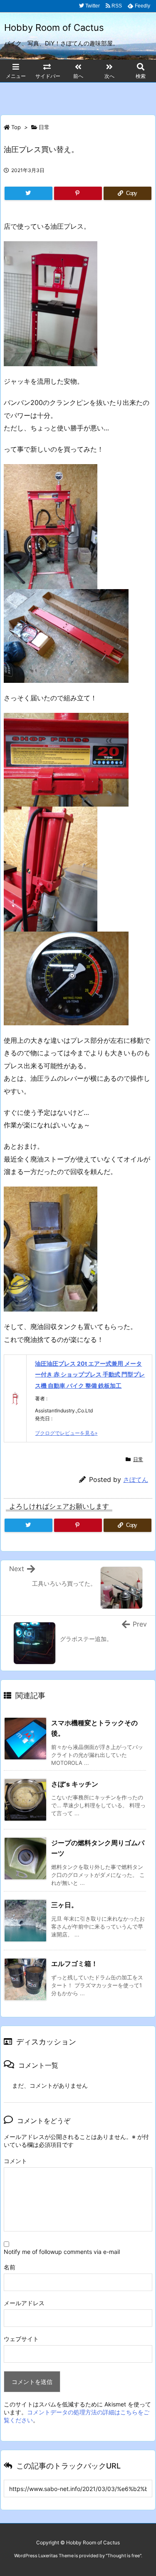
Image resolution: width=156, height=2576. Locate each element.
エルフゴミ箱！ (74, 1964)
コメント (15, 2161)
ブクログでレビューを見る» (66, 1433)
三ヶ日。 (64, 1905)
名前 (10, 2267)
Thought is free (124, 2556)
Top (16, 127)
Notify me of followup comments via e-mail (62, 2252)
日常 (44, 127)
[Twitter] (28, 193)
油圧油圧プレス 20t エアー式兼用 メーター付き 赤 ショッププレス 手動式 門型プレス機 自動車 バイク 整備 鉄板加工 (90, 1374)
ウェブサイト (21, 2339)
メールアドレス (24, 2303)
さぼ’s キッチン (75, 1784)
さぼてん (136, 1480)
